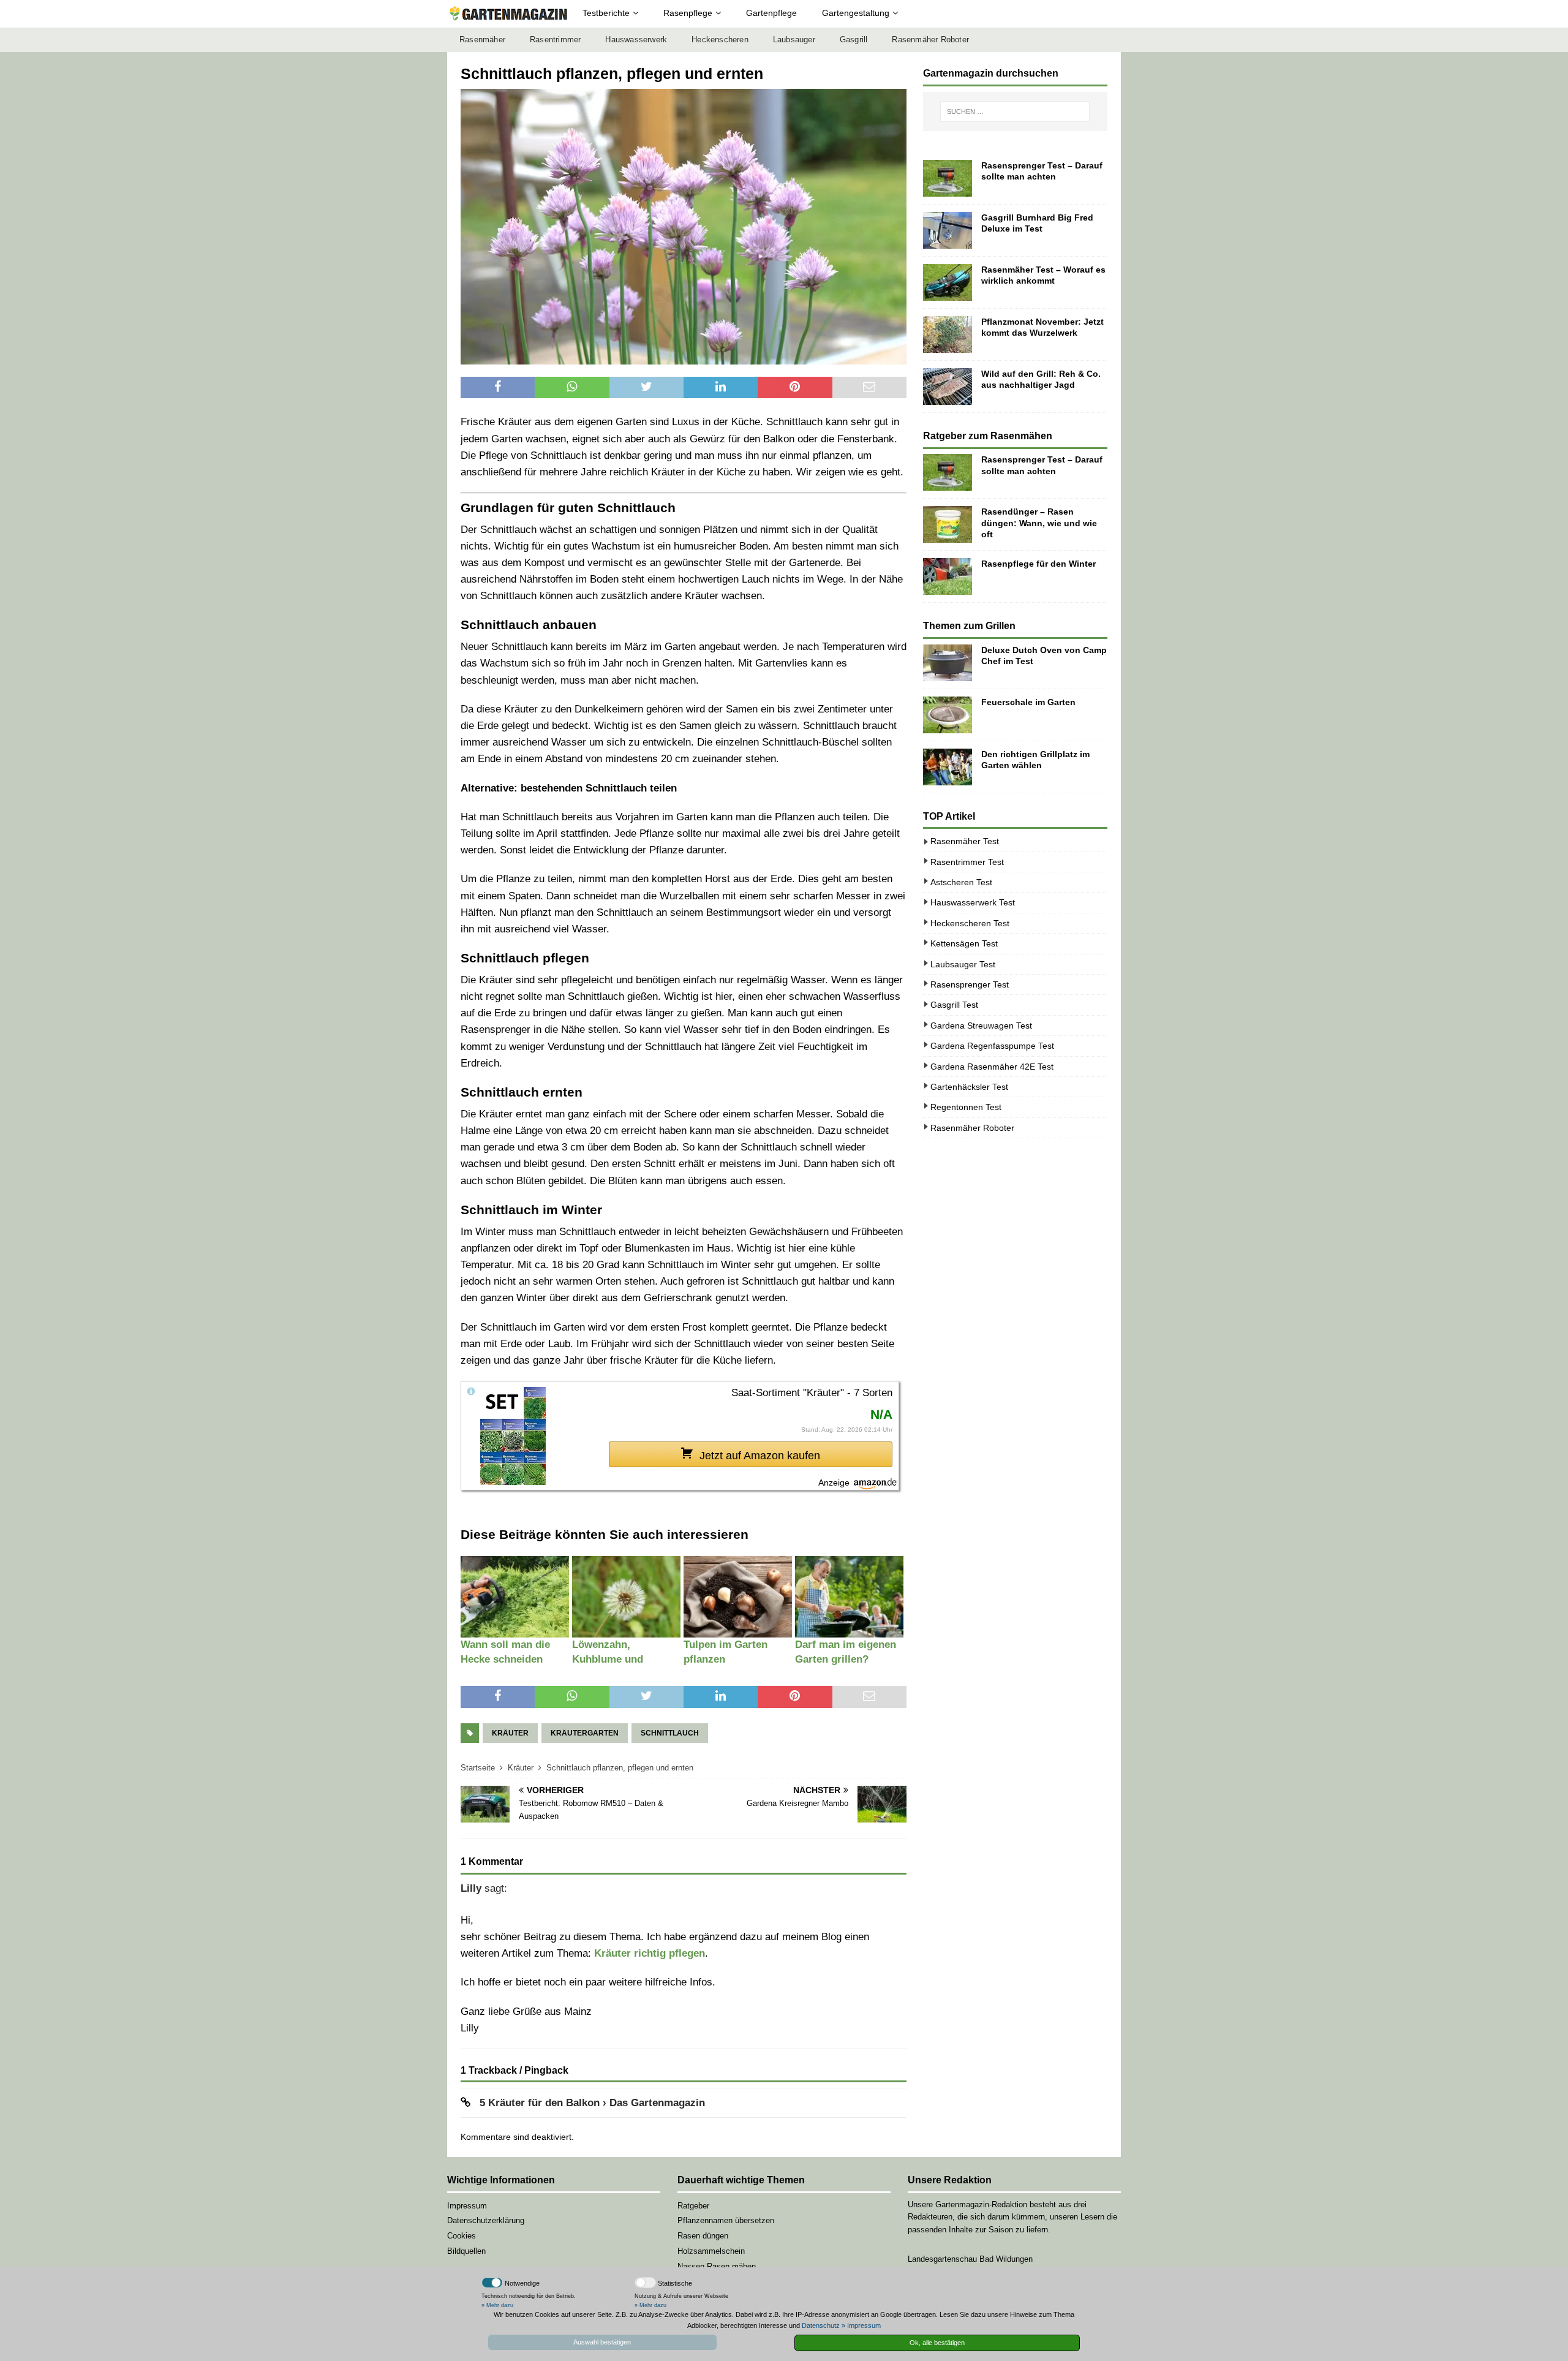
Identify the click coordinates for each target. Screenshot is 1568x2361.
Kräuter (510, 1733)
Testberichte (606, 13)
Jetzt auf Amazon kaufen (760, 1456)
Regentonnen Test (966, 1107)
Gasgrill (854, 40)
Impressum (467, 2206)
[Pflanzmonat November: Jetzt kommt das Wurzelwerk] (948, 334)
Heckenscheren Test (970, 923)
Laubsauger (794, 40)
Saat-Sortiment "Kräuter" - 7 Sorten (812, 1393)
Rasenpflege (688, 13)
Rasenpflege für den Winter (1038, 564)
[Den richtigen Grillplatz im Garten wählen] (948, 767)
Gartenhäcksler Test (969, 1087)
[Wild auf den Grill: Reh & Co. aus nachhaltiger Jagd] (948, 387)
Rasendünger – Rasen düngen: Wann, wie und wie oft (1039, 523)
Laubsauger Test (963, 964)
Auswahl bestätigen (602, 2342)
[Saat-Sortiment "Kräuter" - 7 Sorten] (513, 1435)
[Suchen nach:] (1015, 111)
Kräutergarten (585, 1733)
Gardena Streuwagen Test (981, 1026)
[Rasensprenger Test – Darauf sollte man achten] (948, 178)
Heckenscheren (720, 40)
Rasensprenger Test (970, 984)
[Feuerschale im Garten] (948, 715)
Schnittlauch (670, 1733)
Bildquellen (466, 2251)
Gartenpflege (771, 13)
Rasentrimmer (555, 40)
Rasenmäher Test (965, 841)
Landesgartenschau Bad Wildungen (970, 2259)
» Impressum (861, 2325)
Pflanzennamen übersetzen (726, 2220)
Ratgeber (693, 2206)
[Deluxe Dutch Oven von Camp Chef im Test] (948, 663)
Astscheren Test (961, 882)
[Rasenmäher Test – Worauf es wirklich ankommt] (948, 282)
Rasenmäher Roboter (930, 40)
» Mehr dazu (497, 2305)
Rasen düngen (703, 2236)
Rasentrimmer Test (967, 862)
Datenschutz (821, 2325)
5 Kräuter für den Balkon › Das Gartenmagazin (592, 2103)
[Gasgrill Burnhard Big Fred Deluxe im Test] (948, 230)
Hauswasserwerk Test (973, 902)
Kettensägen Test (964, 943)
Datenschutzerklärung (486, 2220)
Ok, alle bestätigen (937, 2343)
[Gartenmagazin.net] (508, 14)
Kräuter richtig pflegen (650, 1953)
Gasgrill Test (954, 1005)
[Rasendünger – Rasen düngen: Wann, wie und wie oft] (948, 524)
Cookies (462, 2236)
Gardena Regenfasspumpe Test (992, 1046)
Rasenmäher (482, 40)
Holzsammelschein (711, 2251)
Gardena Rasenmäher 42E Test (992, 1067)
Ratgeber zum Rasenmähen (988, 436)
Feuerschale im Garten (1028, 702)
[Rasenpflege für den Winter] (948, 576)
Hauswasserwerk (636, 40)
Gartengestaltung (856, 13)
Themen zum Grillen (969, 626)
